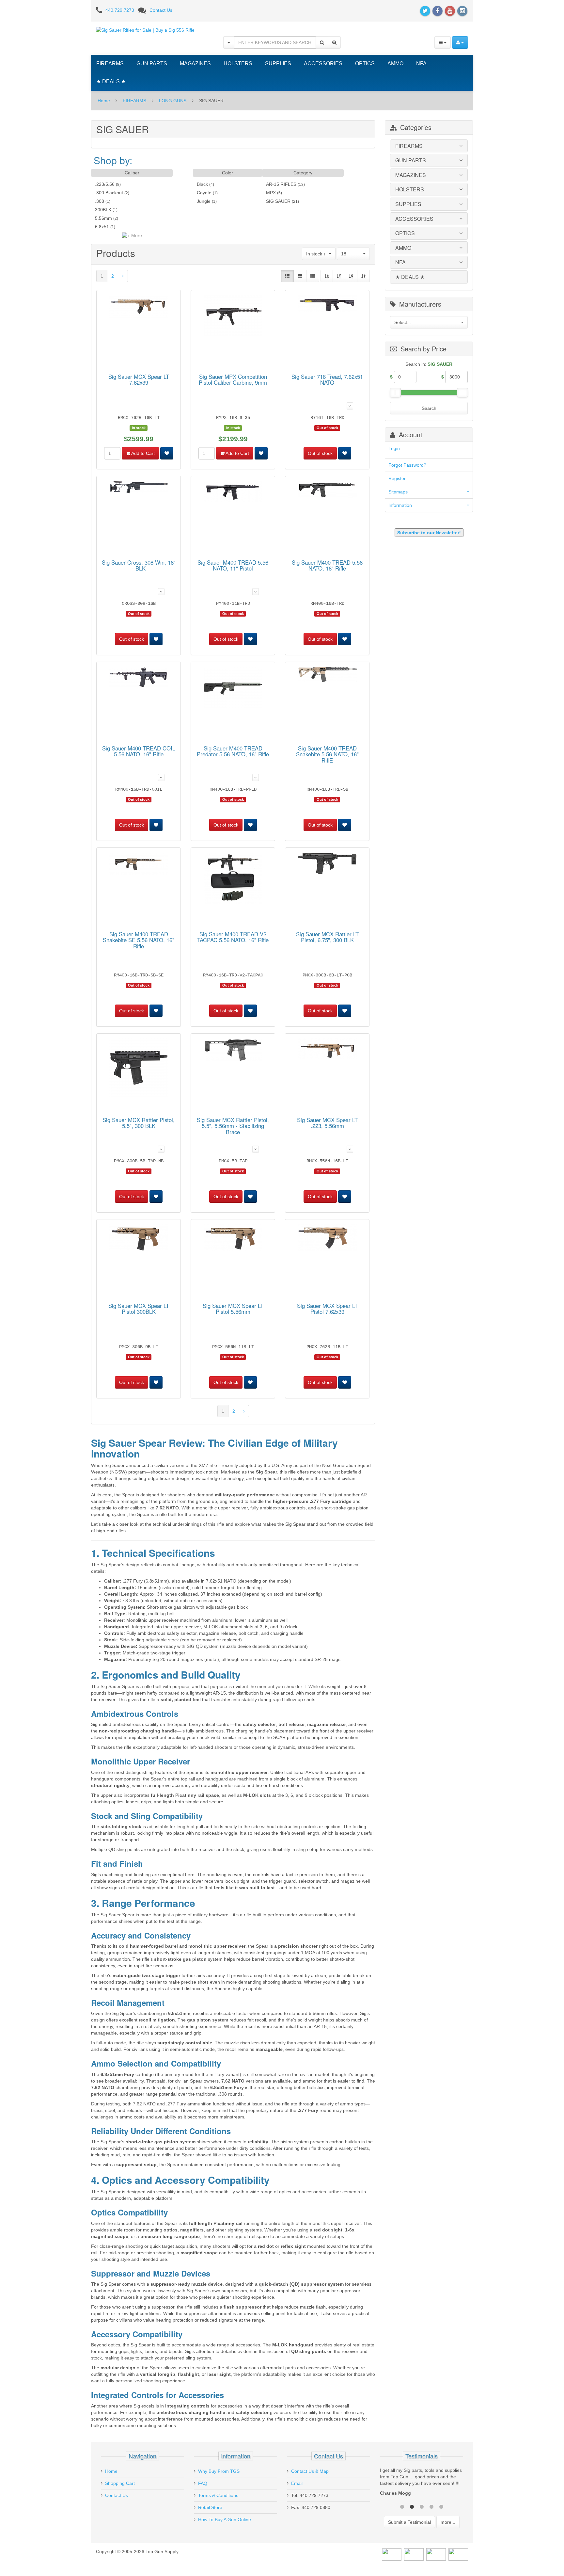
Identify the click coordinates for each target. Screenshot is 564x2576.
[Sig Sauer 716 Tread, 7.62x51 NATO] (327, 305)
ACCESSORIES (323, 64)
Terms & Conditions (218, 2495)
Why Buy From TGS (219, 2471)
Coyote (204, 193)
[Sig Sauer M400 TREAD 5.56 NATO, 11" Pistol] (233, 493)
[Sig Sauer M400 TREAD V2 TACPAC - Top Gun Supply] (233, 879)
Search (429, 408)
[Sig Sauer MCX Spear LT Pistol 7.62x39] (327, 1239)
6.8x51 (102, 227)
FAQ (203, 2483)
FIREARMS (110, 64)
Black (202, 184)
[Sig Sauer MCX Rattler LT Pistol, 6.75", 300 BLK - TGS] (327, 865)
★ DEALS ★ (111, 81)
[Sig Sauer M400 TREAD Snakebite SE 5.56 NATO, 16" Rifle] (139, 865)
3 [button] (422, 2513)
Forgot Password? (407, 465)
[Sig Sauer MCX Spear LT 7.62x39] (139, 308)
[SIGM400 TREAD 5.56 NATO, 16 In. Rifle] (327, 491)
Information (400, 505)
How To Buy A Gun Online (225, 2520)
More (136, 235)
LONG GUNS (173, 101)
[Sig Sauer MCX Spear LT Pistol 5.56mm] (233, 1239)
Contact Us (161, 10)
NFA (421, 64)
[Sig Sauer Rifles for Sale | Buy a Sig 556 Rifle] (145, 30)
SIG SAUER (278, 201)
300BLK (103, 210)
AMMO (395, 64)
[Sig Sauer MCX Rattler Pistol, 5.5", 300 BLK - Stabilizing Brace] (139, 1069)
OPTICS (365, 64)
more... (448, 2529)
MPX (271, 193)
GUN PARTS (152, 64)
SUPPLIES (278, 64)
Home (104, 101)
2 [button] (412, 2513)
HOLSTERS (238, 64)
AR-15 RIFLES (281, 184)
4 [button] (431, 2513)
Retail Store (210, 2507)
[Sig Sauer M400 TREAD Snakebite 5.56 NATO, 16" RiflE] (327, 676)
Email (297, 2483)
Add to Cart (142, 453)
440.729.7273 (120, 10)
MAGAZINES (195, 64)
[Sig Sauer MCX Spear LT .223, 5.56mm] (327, 1050)
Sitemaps (398, 492)
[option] (422, 2487)
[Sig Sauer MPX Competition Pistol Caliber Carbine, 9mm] (233, 317)
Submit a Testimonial (409, 2529)
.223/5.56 (105, 184)
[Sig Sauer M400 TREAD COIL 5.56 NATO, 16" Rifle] (139, 678)
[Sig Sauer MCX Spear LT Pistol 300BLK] (139, 1239)
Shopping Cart (120, 2483)
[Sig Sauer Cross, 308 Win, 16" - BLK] (139, 489)
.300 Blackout (109, 193)
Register (397, 478)
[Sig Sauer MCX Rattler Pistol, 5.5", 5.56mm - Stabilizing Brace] (233, 1051)
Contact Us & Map (310, 2471)
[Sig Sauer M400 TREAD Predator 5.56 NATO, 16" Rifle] (233, 689)
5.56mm (103, 218)
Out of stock (320, 453)
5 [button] (441, 2513)
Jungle (204, 201)
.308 (100, 201)
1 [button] (402, 2513)
